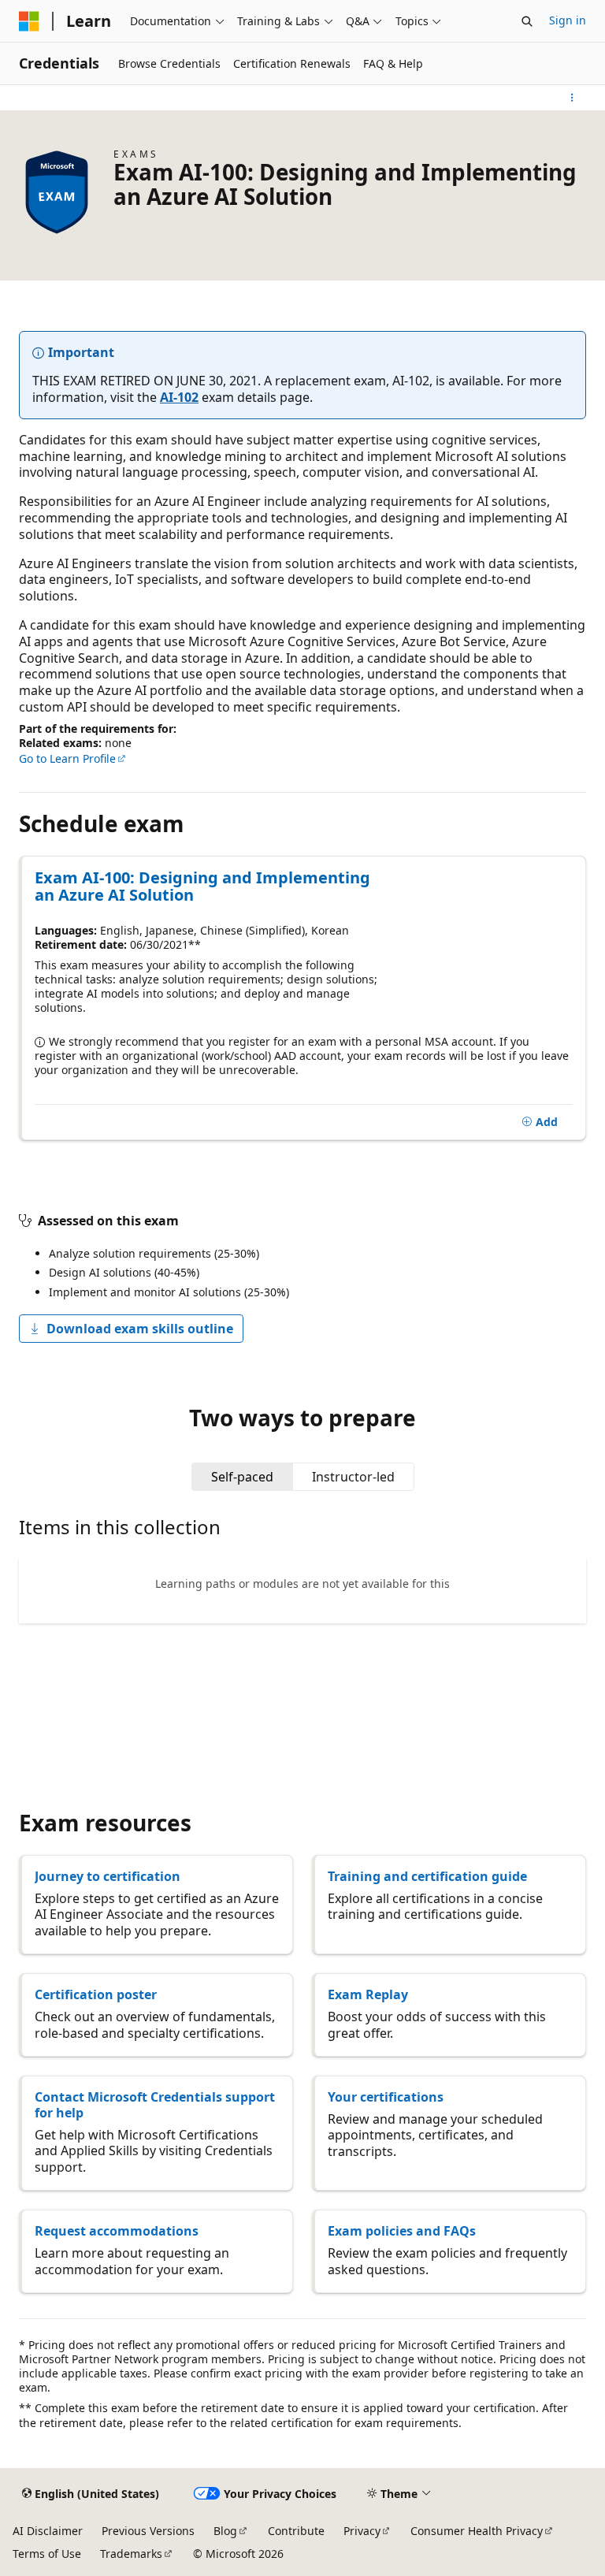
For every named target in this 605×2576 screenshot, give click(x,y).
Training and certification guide (427, 1876)
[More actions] (572, 98)
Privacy (362, 2531)
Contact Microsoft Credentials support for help (155, 2105)
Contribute (296, 2531)
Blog (225, 2531)
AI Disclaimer (48, 2531)
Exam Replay (368, 1994)
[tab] (242, 1477)
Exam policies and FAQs (402, 2231)
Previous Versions (148, 2531)
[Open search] (527, 21)
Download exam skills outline (140, 1329)
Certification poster (96, 1994)
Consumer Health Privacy (477, 2531)
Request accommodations (117, 2231)
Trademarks (131, 2554)
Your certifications (386, 2097)
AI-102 (179, 397)
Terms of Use (47, 2554)
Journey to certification (108, 1876)
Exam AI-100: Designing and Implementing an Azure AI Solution (202, 887)
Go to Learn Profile (67, 758)
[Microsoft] (29, 21)
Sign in (568, 20)
